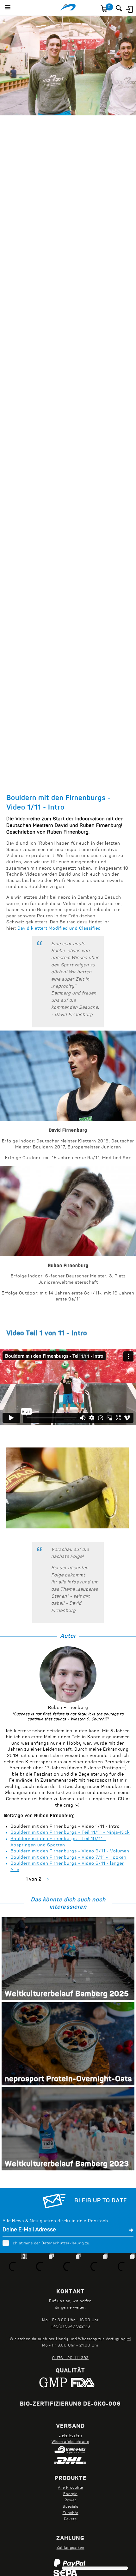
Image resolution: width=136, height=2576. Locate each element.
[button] (8, 8)
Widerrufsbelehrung (70, 2442)
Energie (70, 2494)
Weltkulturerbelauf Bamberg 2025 (67, 1994)
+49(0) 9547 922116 (71, 2327)
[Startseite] (68, 8)
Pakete (70, 2519)
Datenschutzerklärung (63, 2243)
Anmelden (129, 9)
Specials (71, 2507)
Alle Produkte (71, 2488)
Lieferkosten (70, 2436)
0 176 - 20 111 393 (70, 2358)
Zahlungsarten (71, 2548)
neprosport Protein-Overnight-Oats (68, 2079)
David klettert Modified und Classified (59, 929)
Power (70, 2500)
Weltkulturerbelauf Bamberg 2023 (67, 2164)
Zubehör (71, 2513)
